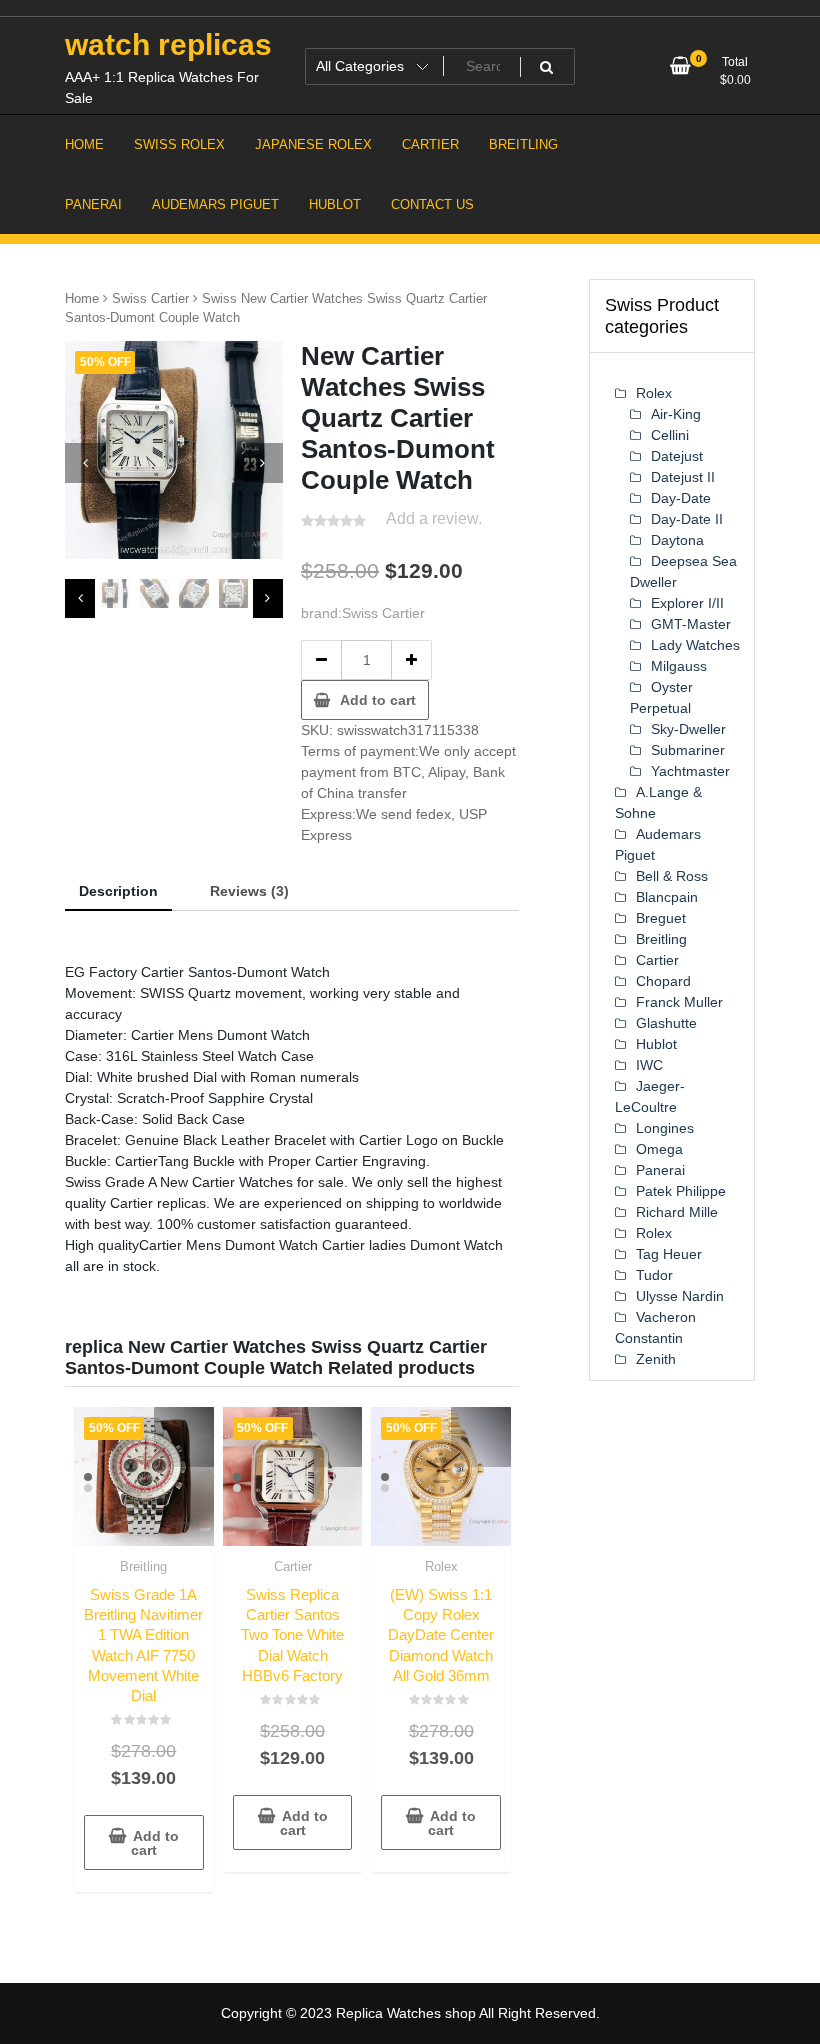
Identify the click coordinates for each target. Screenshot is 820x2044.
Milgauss (679, 666)
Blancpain (667, 897)
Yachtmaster (690, 771)
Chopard (663, 981)
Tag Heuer (669, 1254)
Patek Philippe (681, 1191)
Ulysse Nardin (680, 1296)
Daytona (677, 540)
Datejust (677, 456)
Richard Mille (677, 1212)
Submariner (688, 750)
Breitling (143, 1566)
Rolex (441, 1566)
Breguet (661, 918)
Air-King (676, 414)
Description (118, 891)
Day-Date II (687, 519)
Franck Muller (679, 1002)
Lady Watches (695, 645)
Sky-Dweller (688, 729)
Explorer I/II (687, 603)
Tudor (654, 1275)
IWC (649, 1065)
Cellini (670, 435)
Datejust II (683, 477)
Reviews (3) (249, 891)
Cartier (293, 1566)
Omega (659, 1149)
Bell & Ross (672, 876)
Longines (665, 1128)
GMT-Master (691, 624)
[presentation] (85, 463)
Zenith (656, 1359)
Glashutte (666, 1023)
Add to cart (378, 700)
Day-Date (681, 498)
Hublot (656, 1044)
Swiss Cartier (150, 298)
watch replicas (168, 44)
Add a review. (434, 518)
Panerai (660, 1170)
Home (82, 298)
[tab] (118, 892)
